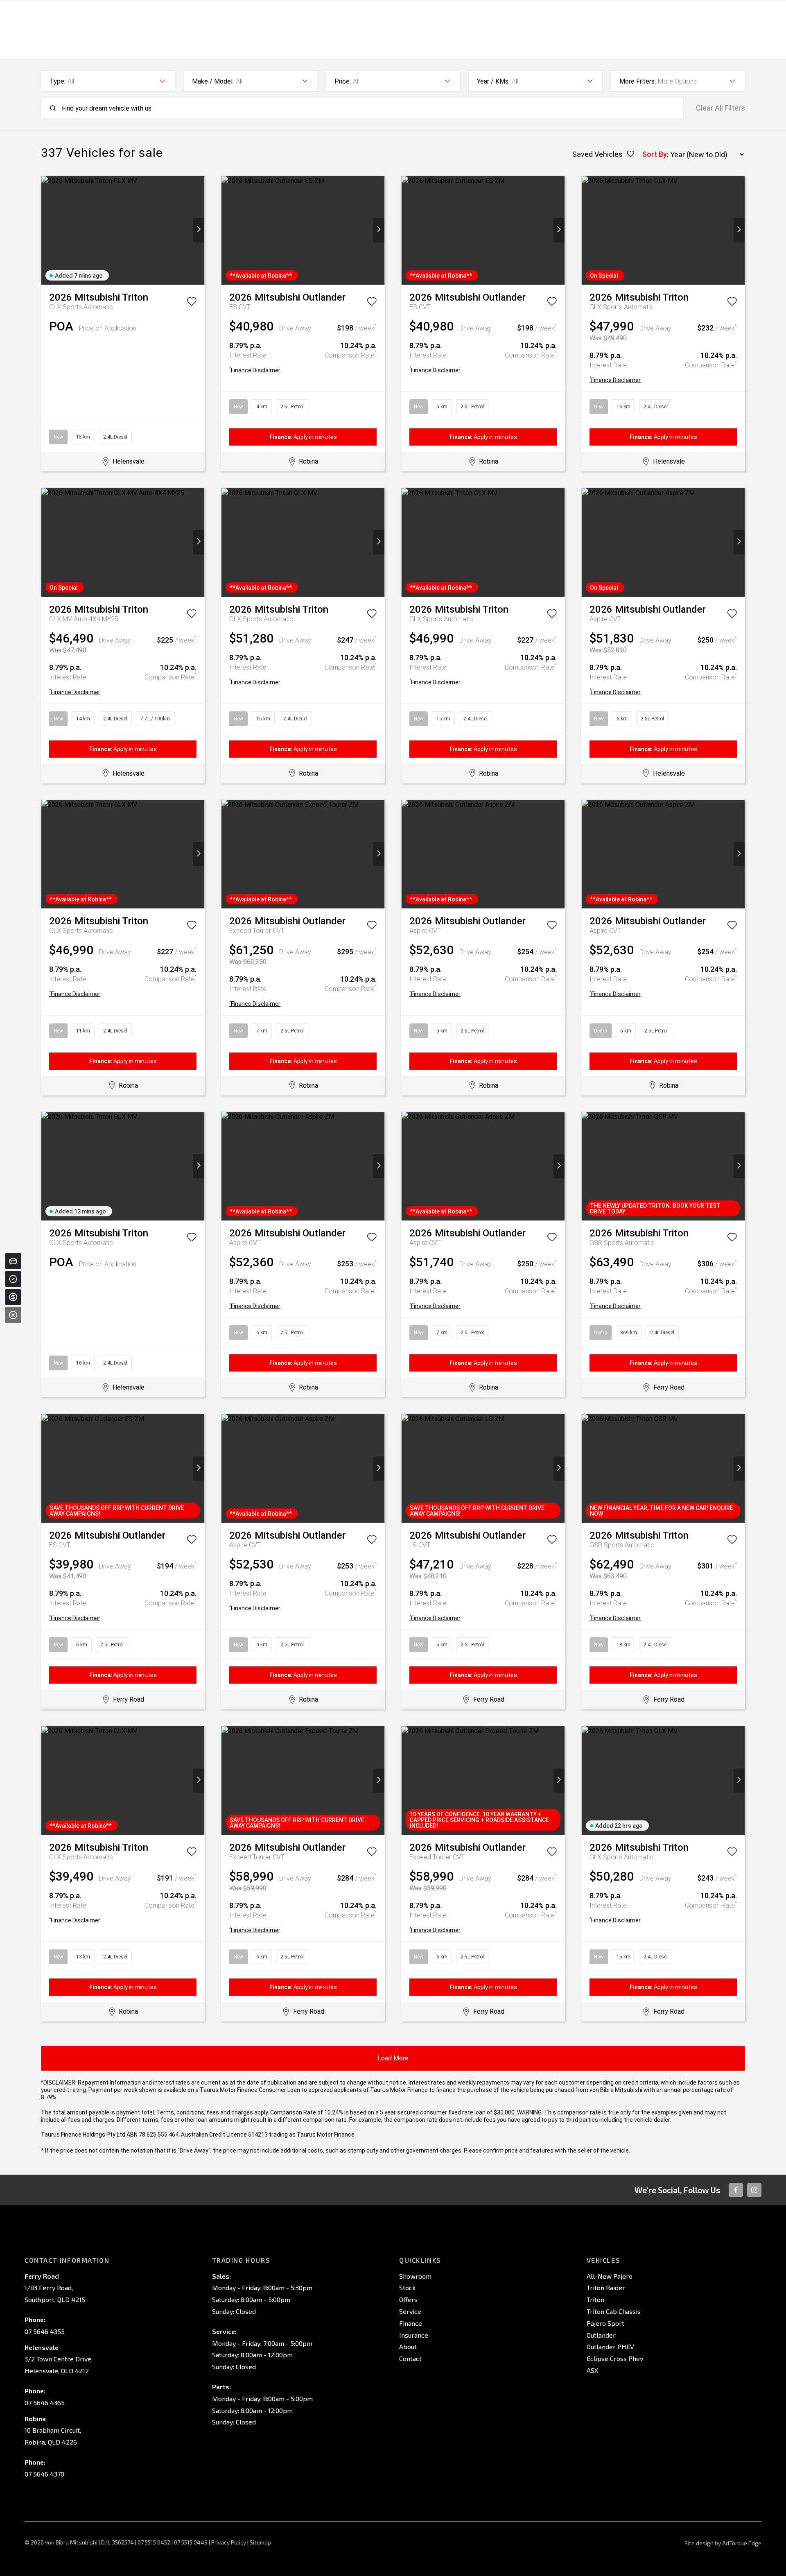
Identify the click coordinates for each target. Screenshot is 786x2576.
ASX (592, 2370)
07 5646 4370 (44, 2474)
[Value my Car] (13, 1261)
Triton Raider (606, 2287)
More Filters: (638, 81)
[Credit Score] (13, 1279)
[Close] (13, 1315)
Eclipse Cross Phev (615, 2358)
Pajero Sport (605, 2323)
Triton (595, 2299)
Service (410, 2311)
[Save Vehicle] (192, 303)
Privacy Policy (229, 2542)
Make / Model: (213, 81)
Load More (393, 2058)
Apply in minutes (303, 437)
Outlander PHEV (610, 2346)
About (408, 2346)
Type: (58, 81)
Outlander (601, 2335)
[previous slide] (47, 230)
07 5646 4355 (45, 2331)
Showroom (415, 2276)
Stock (407, 2287)
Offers (408, 2299)
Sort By (655, 154)
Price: (343, 81)
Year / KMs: (493, 81)
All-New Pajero (610, 2276)
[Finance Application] (13, 1297)
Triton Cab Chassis (614, 2311)
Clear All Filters (720, 108)
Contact (410, 2358)
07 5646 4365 (45, 2403)
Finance (411, 2323)
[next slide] (199, 230)
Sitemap (260, 2542)
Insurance (414, 2335)
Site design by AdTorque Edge (723, 2543)
